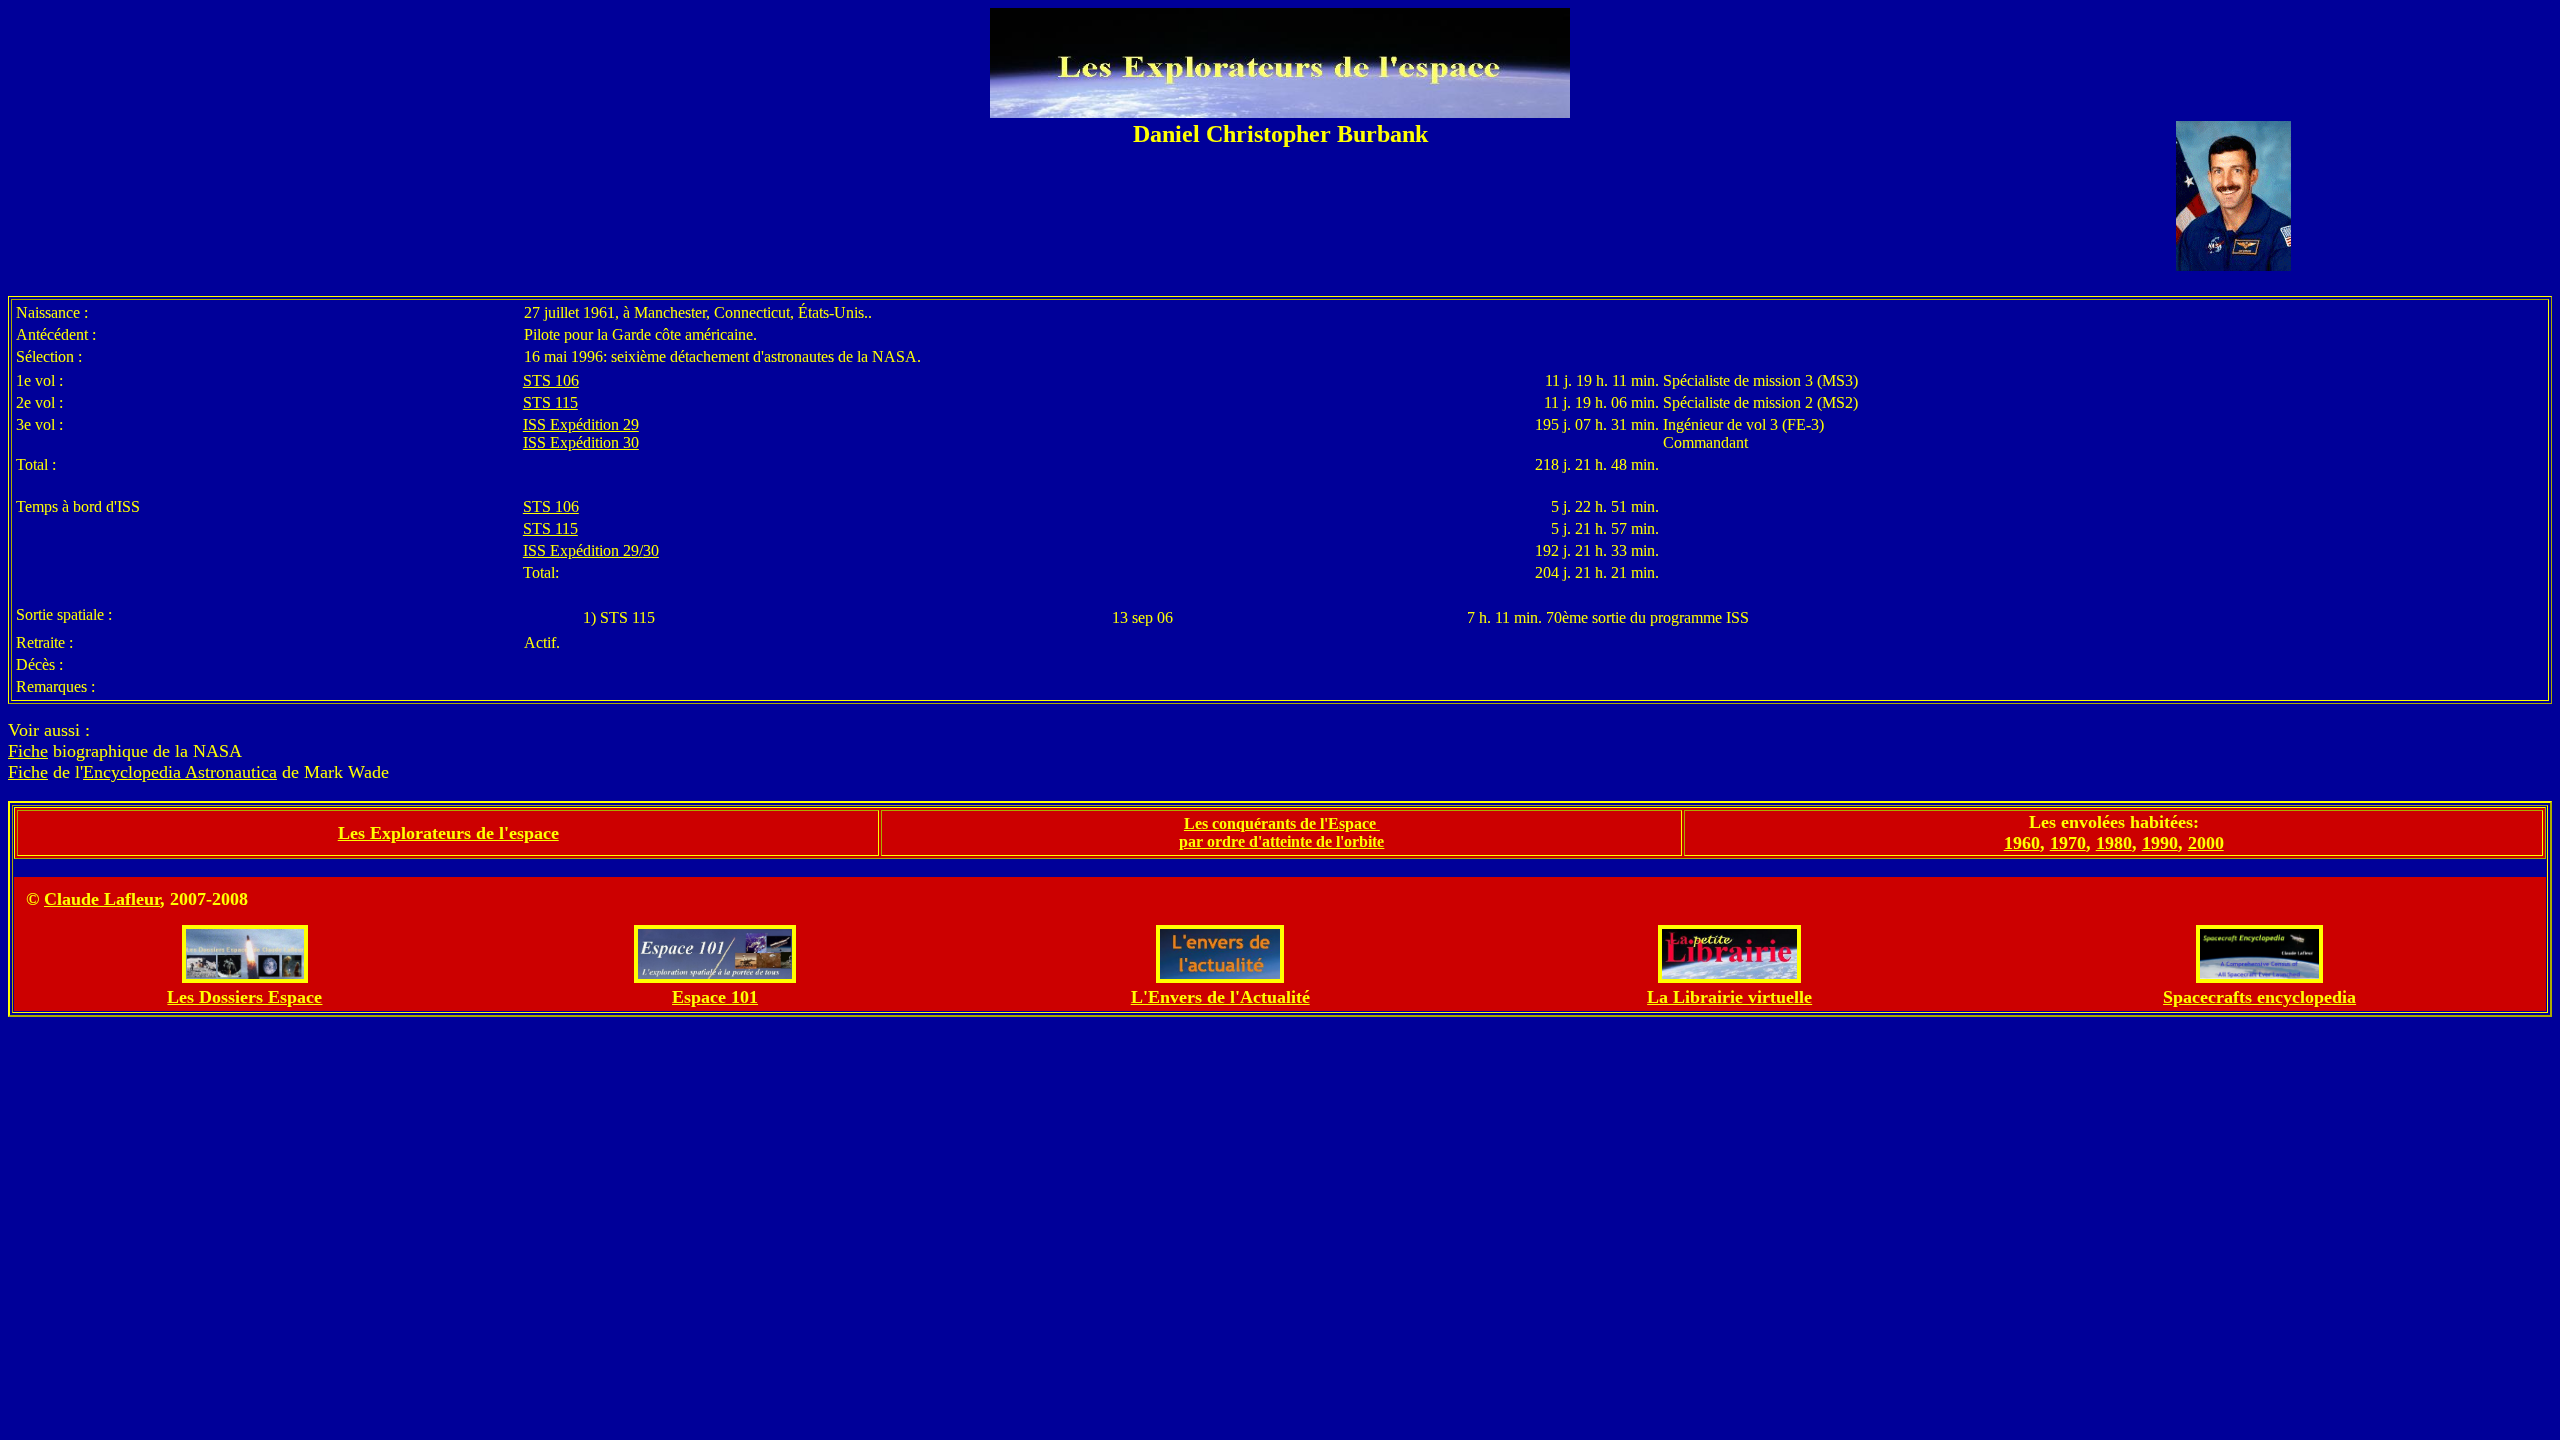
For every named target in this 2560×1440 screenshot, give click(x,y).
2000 (2206, 843)
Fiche (28, 751)
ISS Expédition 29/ (583, 550)
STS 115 (550, 402)
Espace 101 (715, 997)
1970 (2068, 843)
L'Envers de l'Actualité (1220, 997)
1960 (2022, 843)
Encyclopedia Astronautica (180, 772)
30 (651, 550)
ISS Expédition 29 (581, 424)
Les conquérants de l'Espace (1282, 823)
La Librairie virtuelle (1729, 997)
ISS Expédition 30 (581, 442)
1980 (2114, 843)
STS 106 (551, 380)
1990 (2160, 843)
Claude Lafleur (102, 899)
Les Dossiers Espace (244, 997)
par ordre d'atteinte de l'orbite (1281, 841)
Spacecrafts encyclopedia (2259, 997)
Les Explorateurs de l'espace (448, 833)
